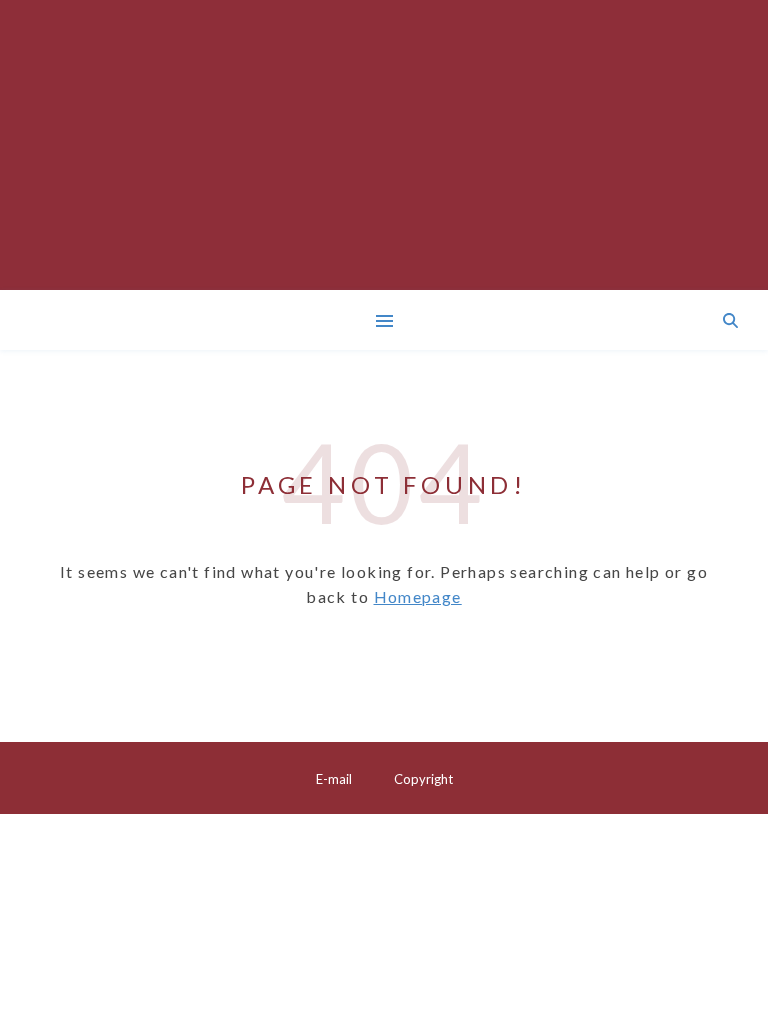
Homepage (418, 596)
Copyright (423, 779)
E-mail (334, 779)
